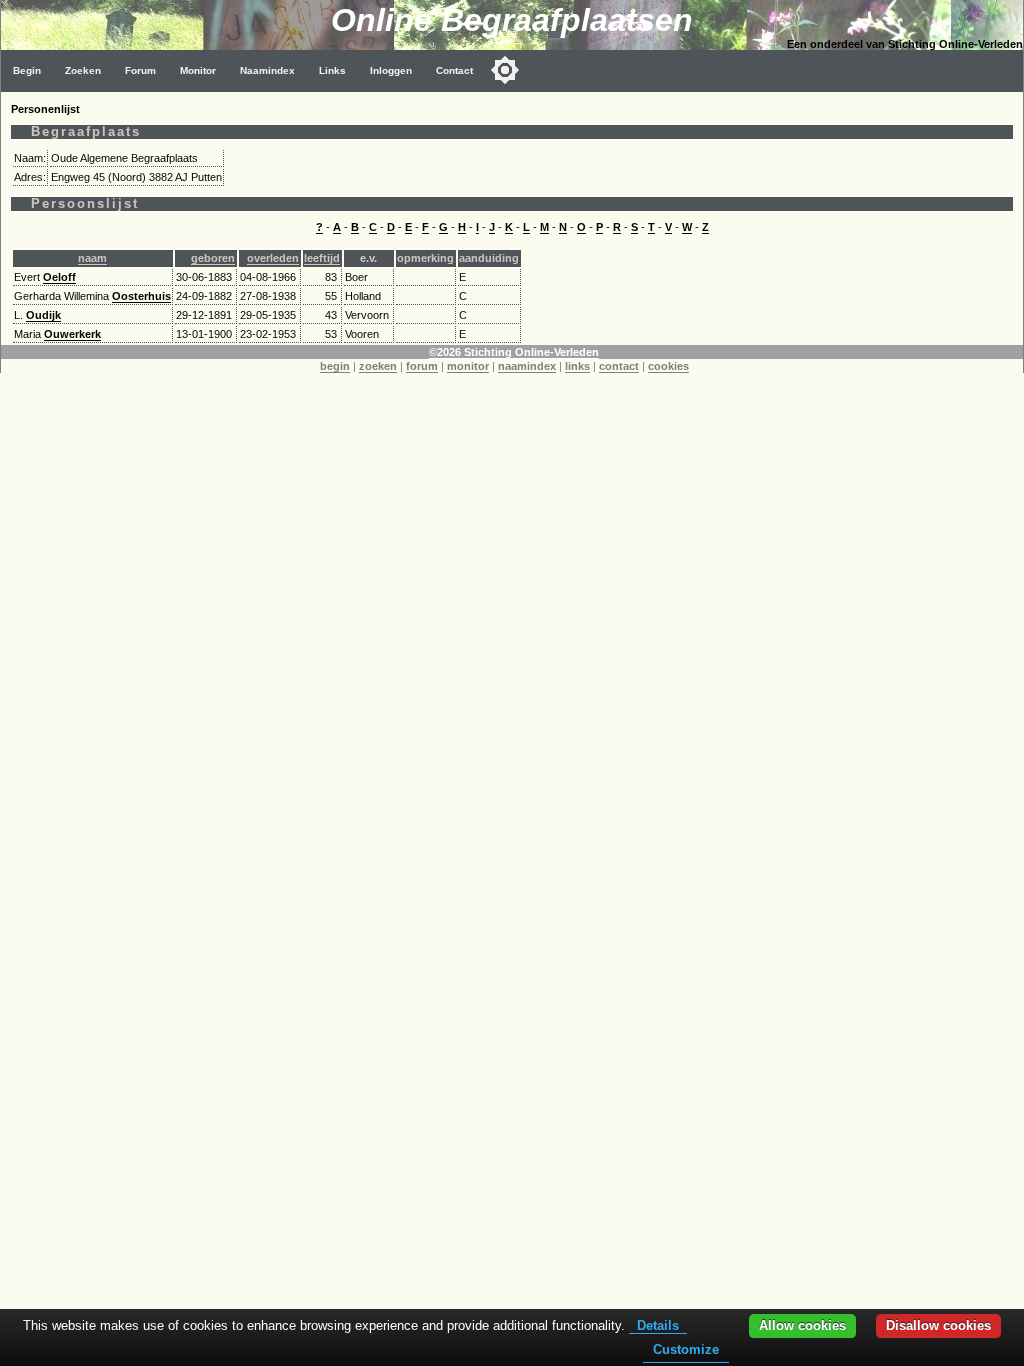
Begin (27, 70)
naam (92, 258)
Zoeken (83, 70)
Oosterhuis (141, 296)
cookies (668, 366)
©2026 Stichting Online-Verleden (514, 352)
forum (422, 366)
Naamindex (267, 70)
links (577, 366)
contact (619, 366)
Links (332, 70)
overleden (273, 258)
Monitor (198, 70)
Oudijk (43, 315)
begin (335, 366)
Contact (454, 70)
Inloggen (391, 70)
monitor (468, 366)
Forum (140, 70)
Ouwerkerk (72, 334)
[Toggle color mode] (505, 70)
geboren (213, 258)
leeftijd (322, 258)
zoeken (378, 366)
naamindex (527, 366)
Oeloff (59, 277)
